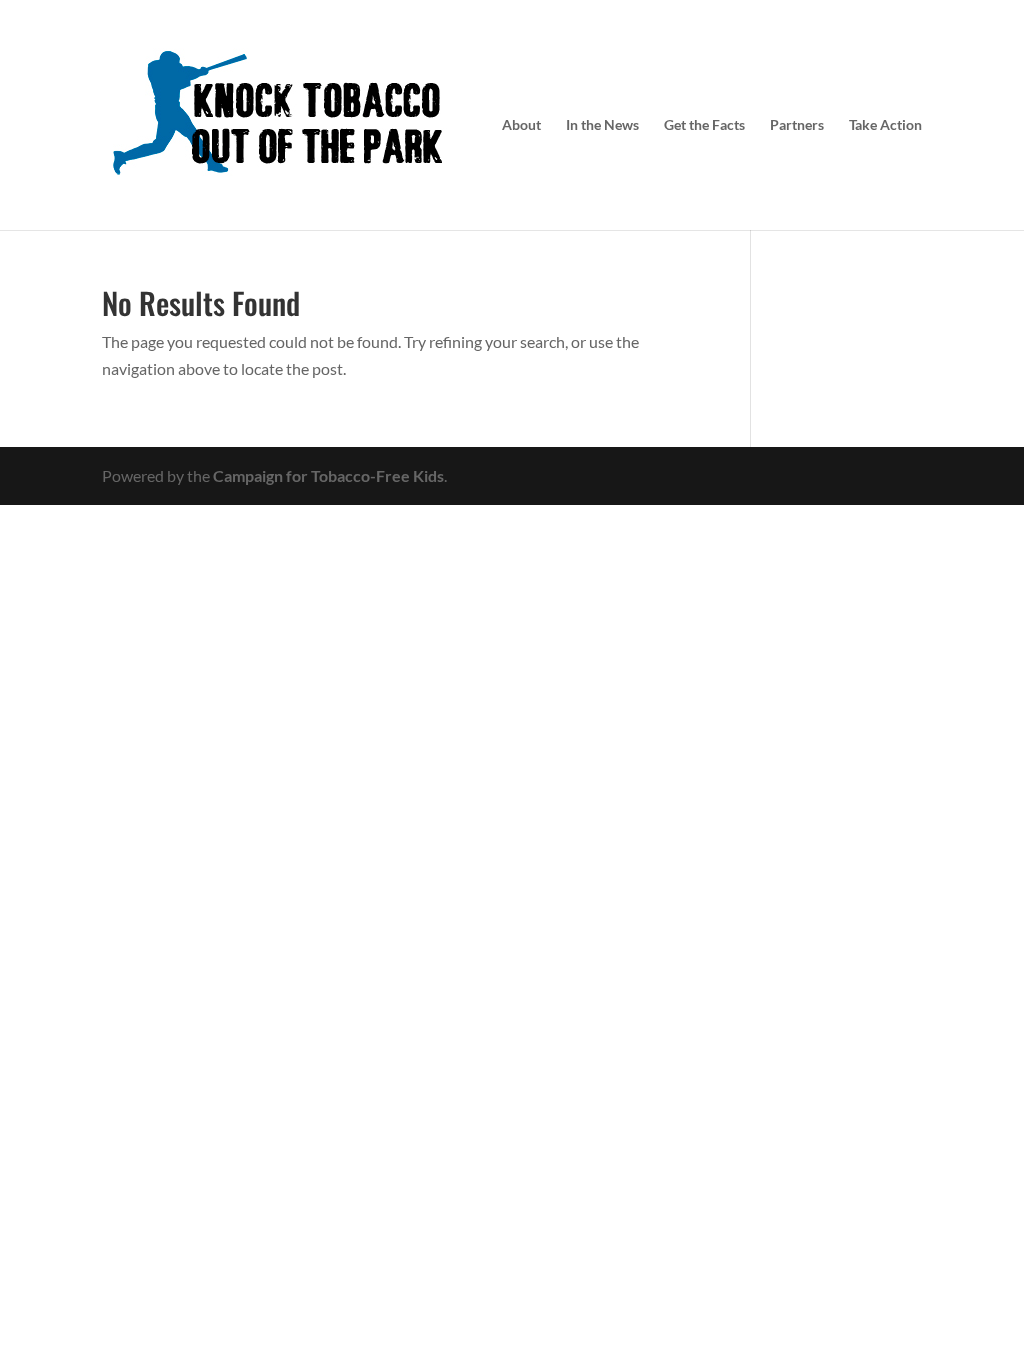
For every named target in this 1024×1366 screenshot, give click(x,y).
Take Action (885, 125)
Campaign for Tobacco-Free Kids (328, 475)
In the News (602, 125)
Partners (797, 125)
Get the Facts (704, 125)
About (521, 125)
